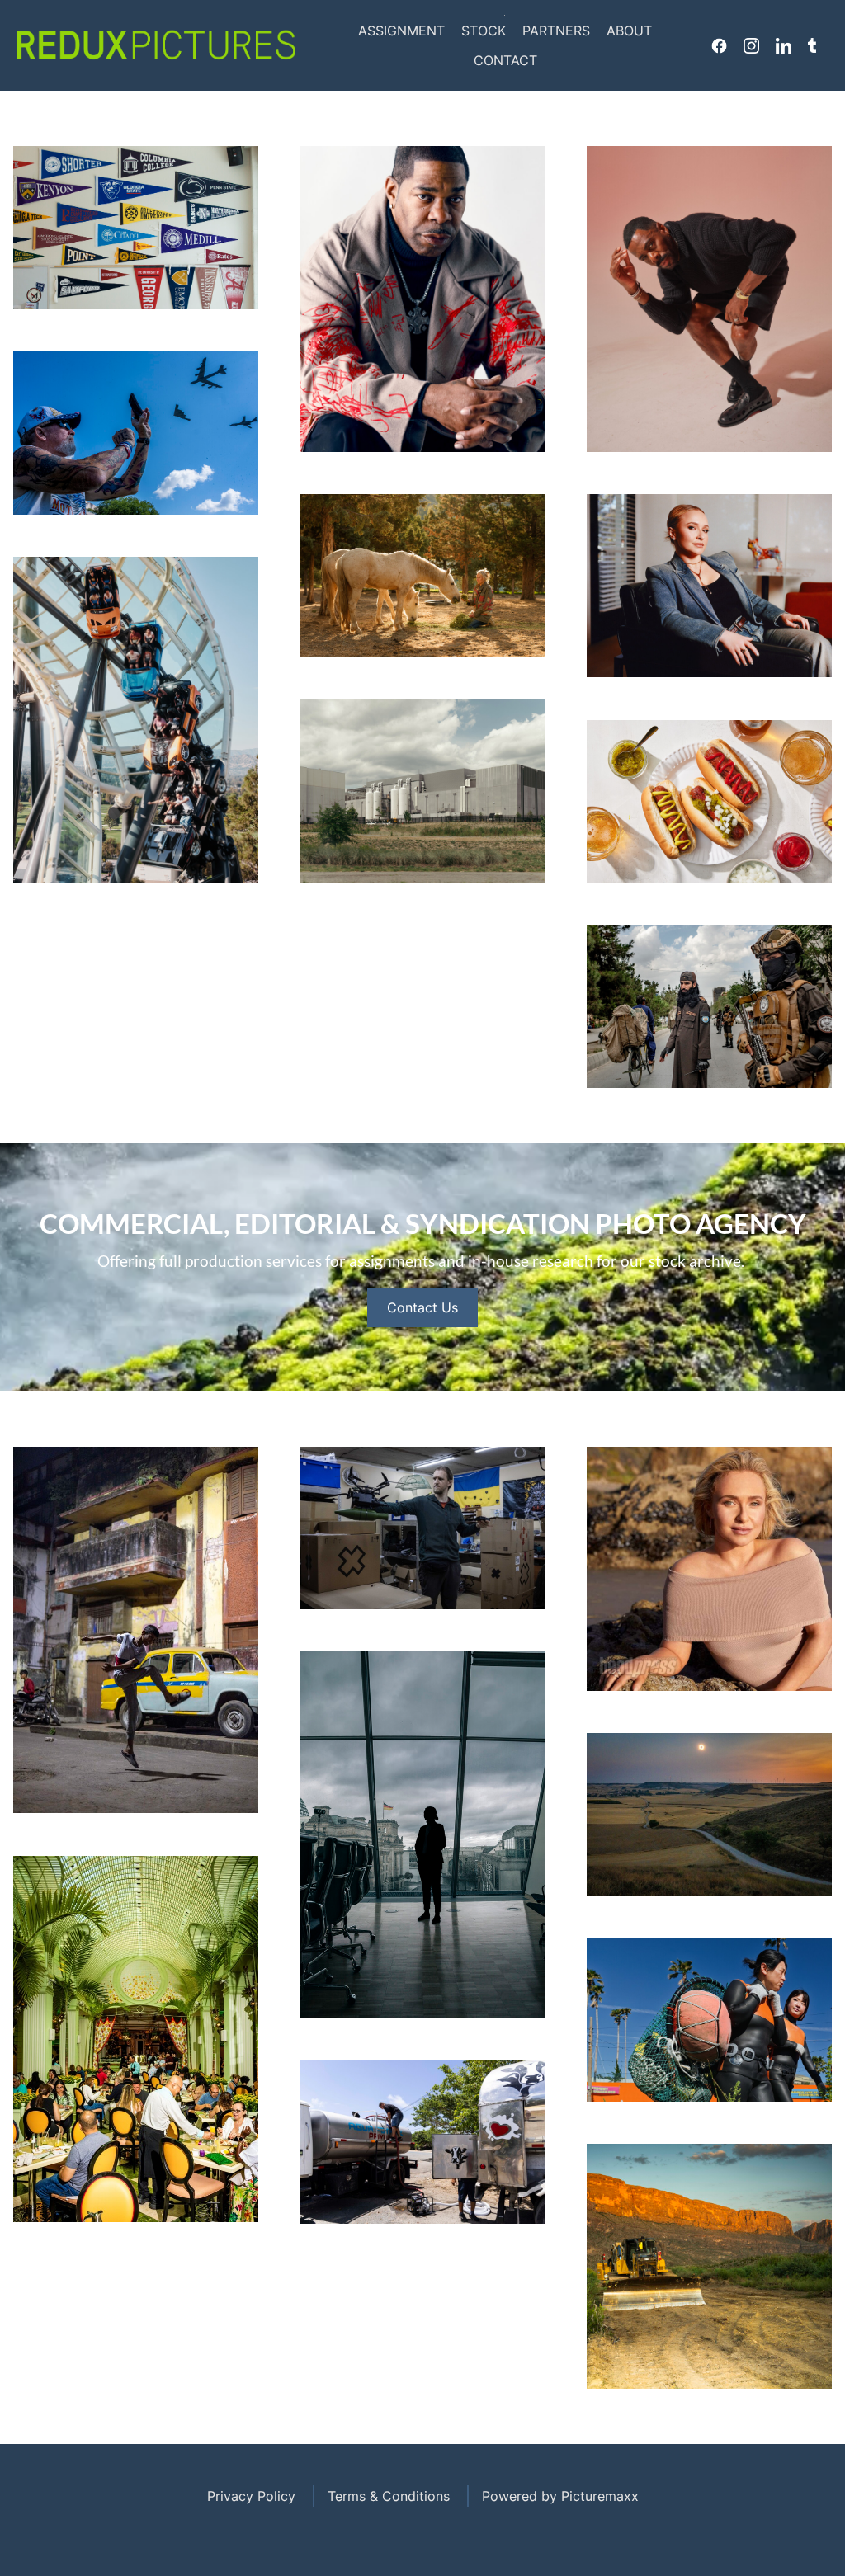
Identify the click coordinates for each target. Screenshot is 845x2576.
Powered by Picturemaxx (560, 2496)
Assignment (401, 31)
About (629, 31)
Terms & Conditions (389, 2496)
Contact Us (422, 1307)
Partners (556, 31)
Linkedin (784, 45)
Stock (484, 31)
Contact (505, 60)
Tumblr (812, 45)
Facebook (719, 45)
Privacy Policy (251, 2496)
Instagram (751, 45)
